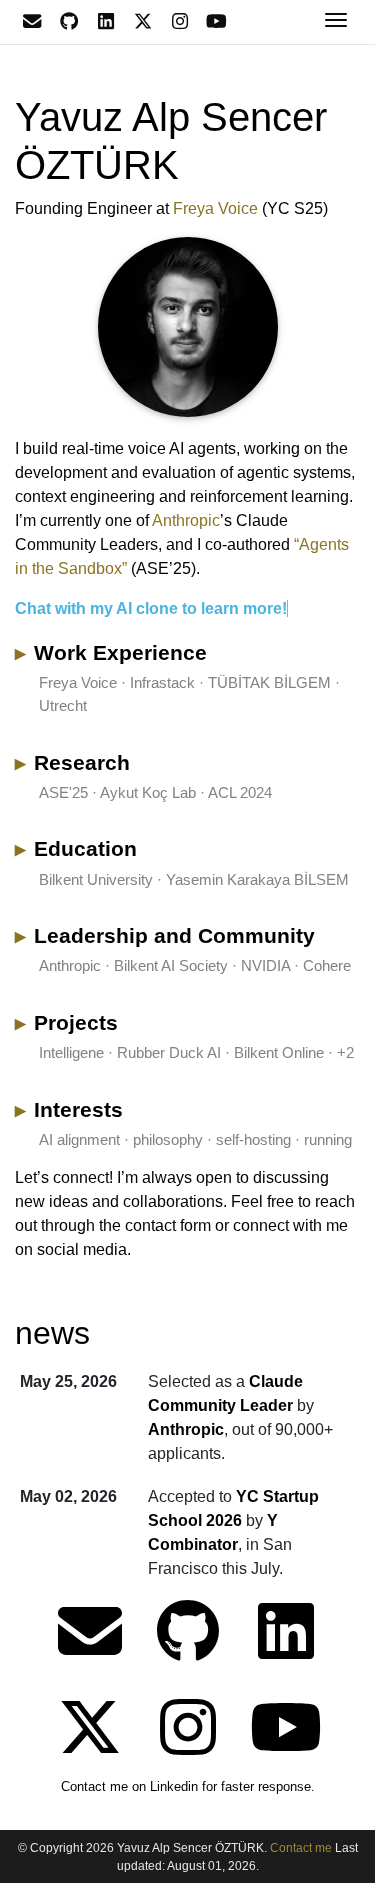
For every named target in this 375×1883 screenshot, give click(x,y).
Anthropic (186, 520)
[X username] (142, 21)
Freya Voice (215, 208)
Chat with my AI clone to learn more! (151, 608)
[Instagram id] (179, 21)
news (52, 1333)
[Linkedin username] (105, 21)
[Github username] (68, 21)
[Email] (31, 21)
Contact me (302, 1848)
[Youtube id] (216, 21)
